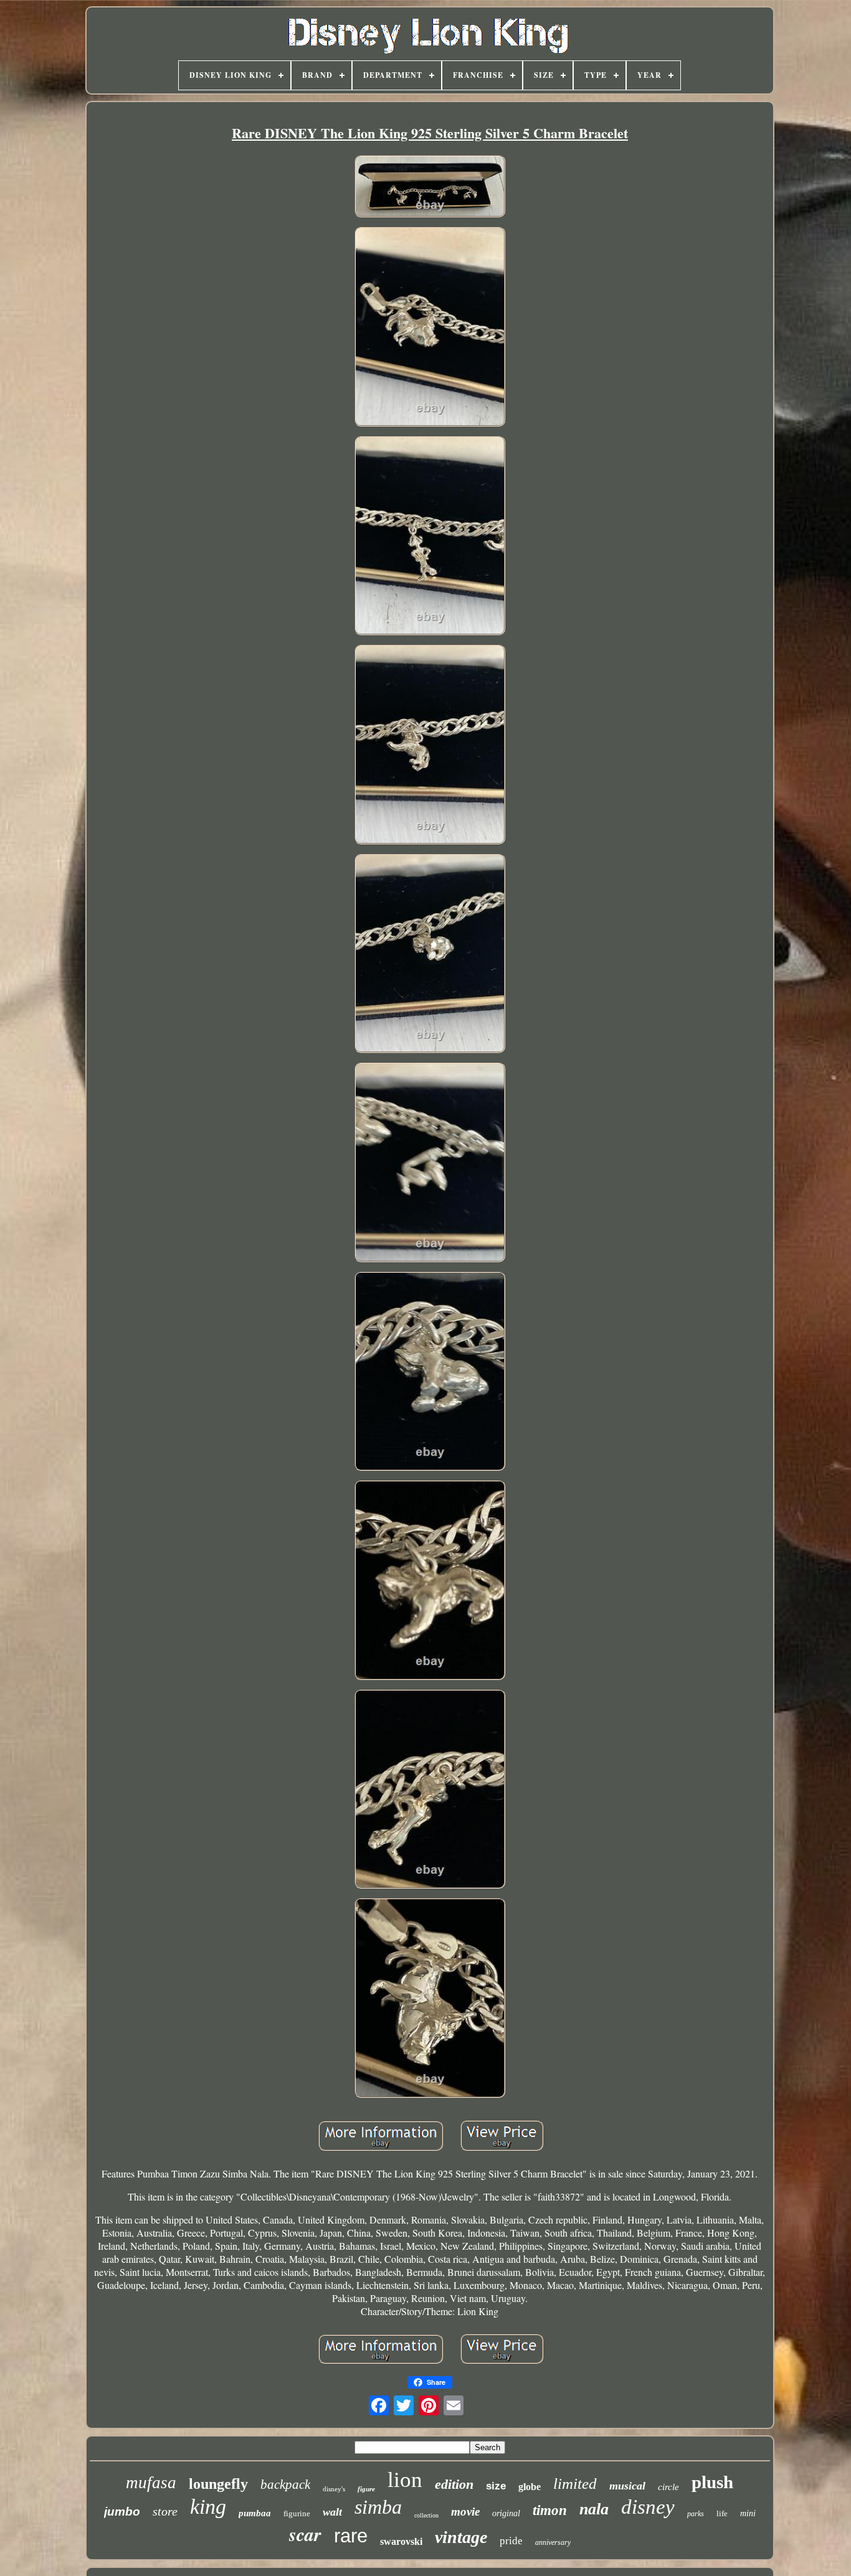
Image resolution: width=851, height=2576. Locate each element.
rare (351, 2536)
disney (648, 2507)
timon (550, 2510)
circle (668, 2487)
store (165, 2511)
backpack (285, 2484)
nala (594, 2509)
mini (748, 2513)
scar (305, 2534)
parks (696, 2514)
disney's (334, 2489)
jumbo (122, 2512)
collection (426, 2515)
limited (575, 2484)
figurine (297, 2513)
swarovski (401, 2541)
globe (530, 2487)
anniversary (553, 2542)
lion (405, 2480)
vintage (461, 2537)
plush (712, 2482)
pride (511, 2541)
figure (366, 2489)
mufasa (151, 2483)
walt (332, 2512)
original (506, 2513)
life (722, 2513)
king (208, 2507)
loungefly (218, 2484)
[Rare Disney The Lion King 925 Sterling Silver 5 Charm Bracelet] (430, 188)
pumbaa (255, 2513)
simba (378, 2507)
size (496, 2486)
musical (627, 2486)
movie (465, 2512)
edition (454, 2484)
